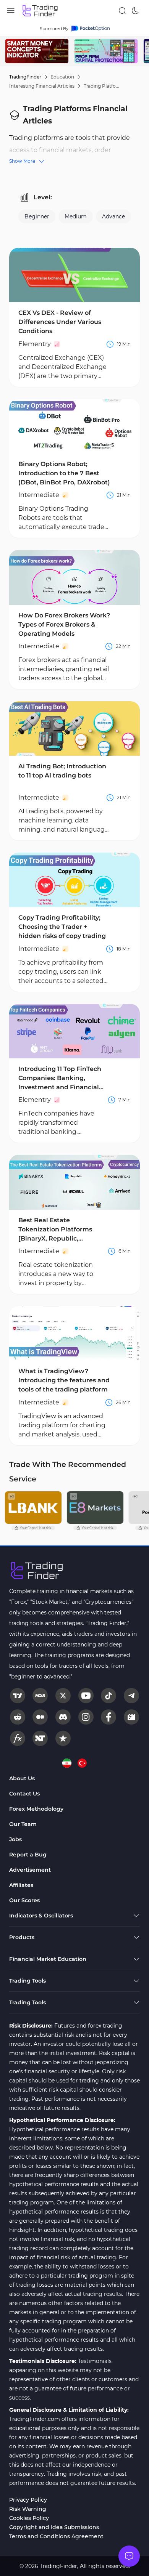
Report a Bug (28, 1855)
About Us (22, 1778)
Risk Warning (28, 2509)
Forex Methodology (36, 1809)
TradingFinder (25, 77)
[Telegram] (131, 1696)
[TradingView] (18, 1696)
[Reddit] (18, 1717)
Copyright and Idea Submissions (54, 2527)
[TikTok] (109, 1696)
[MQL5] (40, 1696)
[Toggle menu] (129, 2556)
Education (62, 77)
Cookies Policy (29, 2518)
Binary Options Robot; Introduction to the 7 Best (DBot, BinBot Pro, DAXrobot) (64, 473)
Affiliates (21, 1885)
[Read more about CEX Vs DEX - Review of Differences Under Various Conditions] (74, 275)
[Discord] (63, 1717)
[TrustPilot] (63, 1738)
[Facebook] (109, 1717)
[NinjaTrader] (40, 1738)
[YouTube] (86, 1696)
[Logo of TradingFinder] (40, 11)
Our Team (23, 1824)
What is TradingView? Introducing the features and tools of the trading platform (64, 1380)
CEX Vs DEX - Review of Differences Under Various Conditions (60, 322)
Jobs (15, 1839)
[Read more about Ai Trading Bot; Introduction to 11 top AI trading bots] (74, 729)
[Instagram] (86, 1717)
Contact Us (24, 1794)
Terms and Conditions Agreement (56, 2536)
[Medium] (40, 1717)
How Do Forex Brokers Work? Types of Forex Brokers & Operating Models (64, 624)
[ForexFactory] (131, 1717)
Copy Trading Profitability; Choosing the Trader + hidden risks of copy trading (62, 927)
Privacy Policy (28, 2500)
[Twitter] (63, 1696)
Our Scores (24, 1900)
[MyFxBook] (18, 1738)
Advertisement (30, 1870)
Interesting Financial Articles (42, 86)
